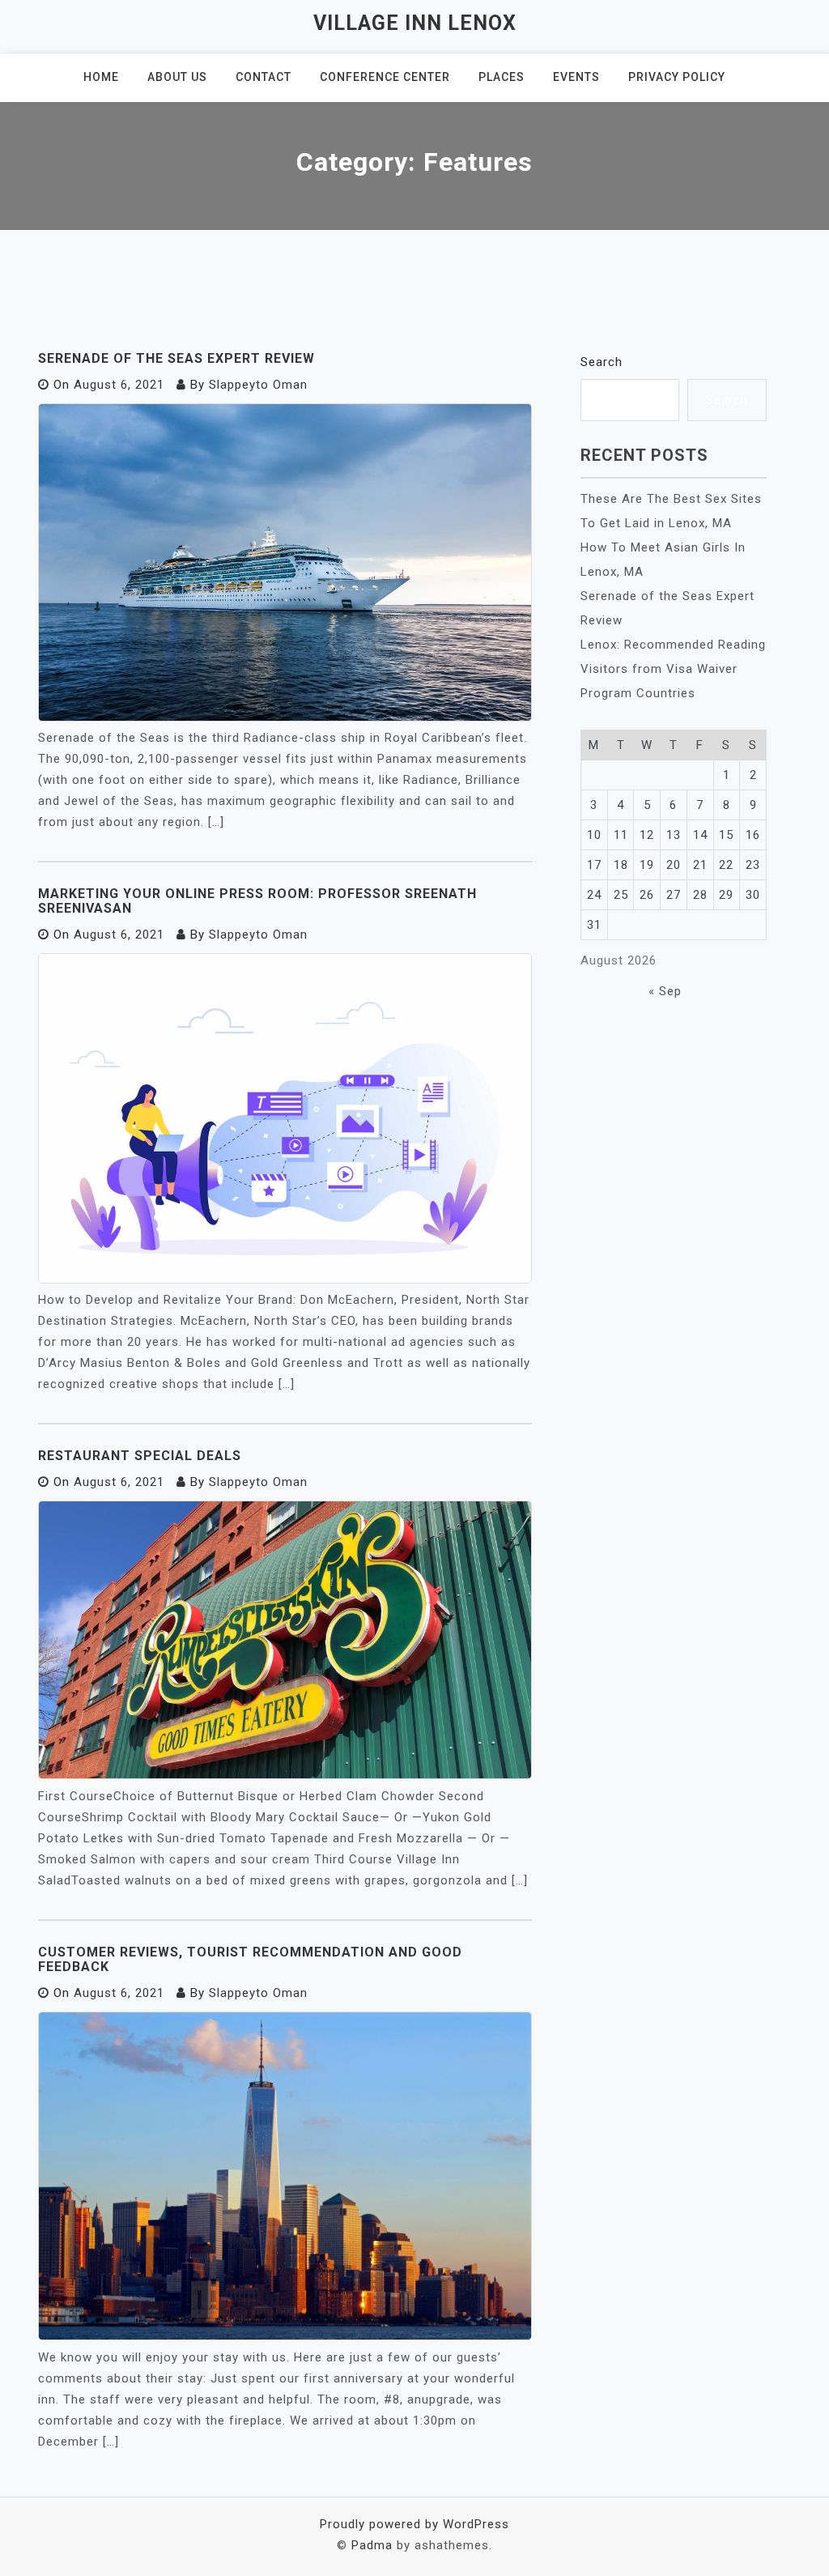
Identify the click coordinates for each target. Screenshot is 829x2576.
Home (101, 77)
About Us (177, 77)
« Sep (665, 991)
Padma (372, 2545)
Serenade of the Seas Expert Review (176, 358)
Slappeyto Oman (258, 385)
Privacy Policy (677, 77)
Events (576, 77)
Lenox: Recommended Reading (673, 645)
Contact (264, 77)
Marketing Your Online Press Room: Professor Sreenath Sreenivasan (257, 901)
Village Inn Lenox (415, 23)
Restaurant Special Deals (140, 1456)
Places (502, 77)
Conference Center (385, 77)
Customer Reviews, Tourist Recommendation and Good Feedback (250, 1959)
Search (602, 362)
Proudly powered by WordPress (414, 2524)
